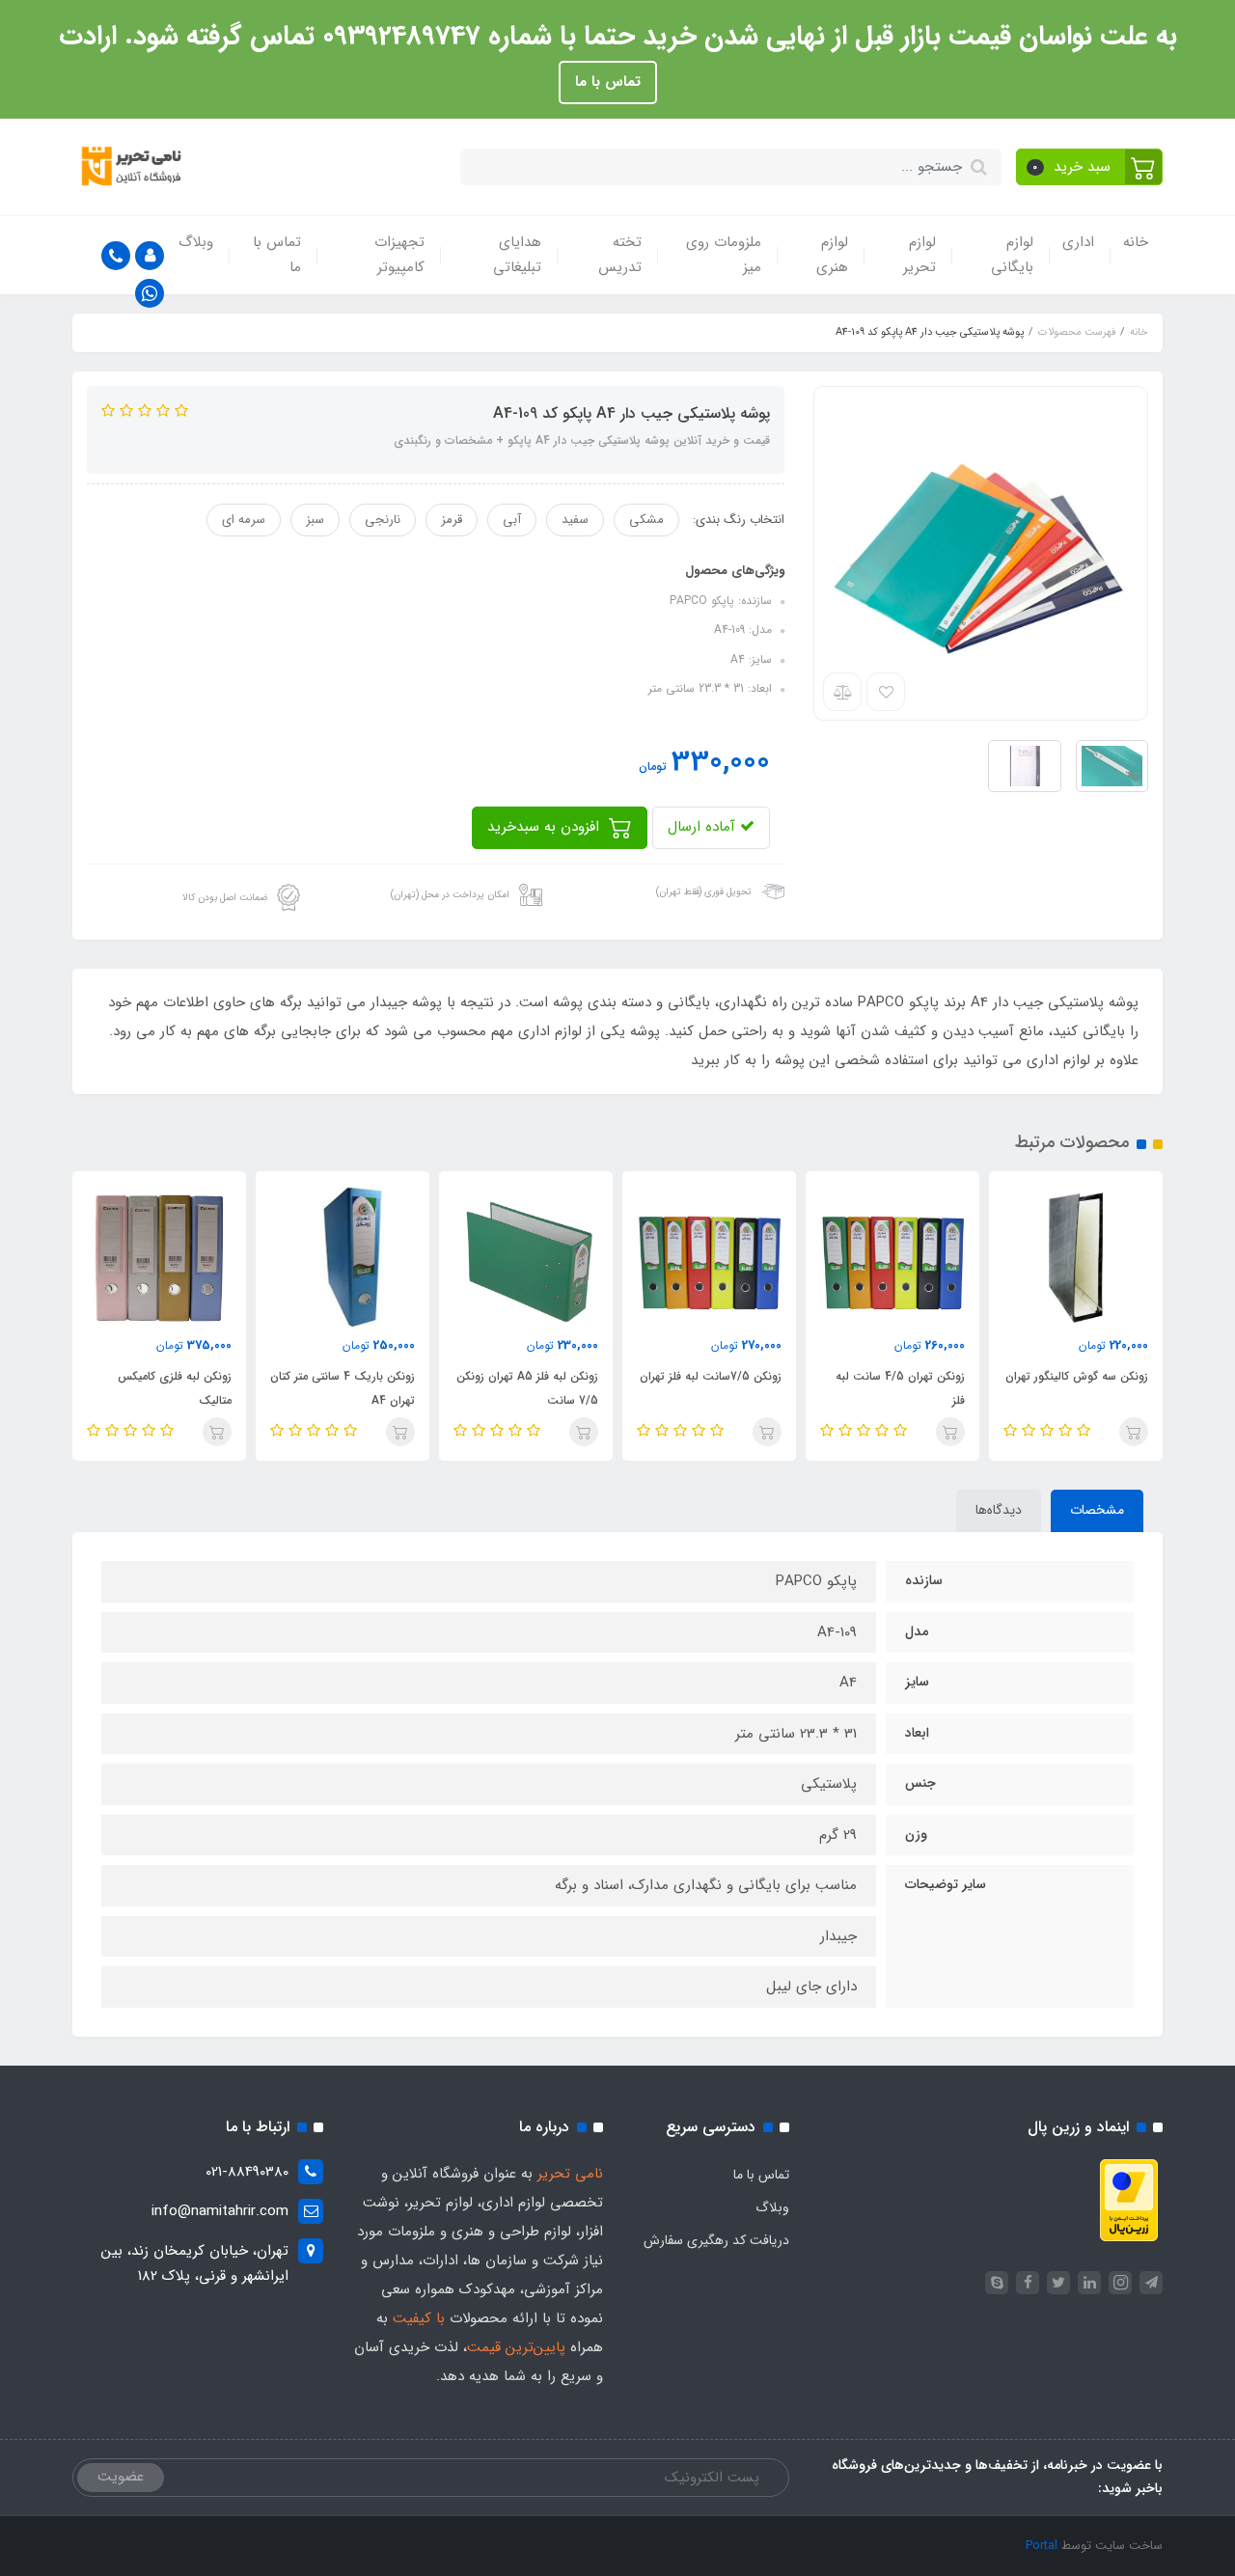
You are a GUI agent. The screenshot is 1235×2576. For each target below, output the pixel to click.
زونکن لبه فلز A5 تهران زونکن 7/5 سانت (527, 1388)
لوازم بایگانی (1012, 255)
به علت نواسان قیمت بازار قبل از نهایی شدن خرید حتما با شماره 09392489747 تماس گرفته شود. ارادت (618, 37)
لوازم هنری (832, 255)
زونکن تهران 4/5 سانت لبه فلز (900, 1388)
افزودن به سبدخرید (546, 827)
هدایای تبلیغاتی (517, 255)
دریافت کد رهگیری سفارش (716, 2240)
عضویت (121, 2477)
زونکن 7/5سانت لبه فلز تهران (711, 1376)
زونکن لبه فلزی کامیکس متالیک (175, 1388)
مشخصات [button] (1097, 1510)
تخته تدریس (620, 255)
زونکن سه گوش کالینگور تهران (1077, 1376)
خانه (1136, 242)
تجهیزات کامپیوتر (399, 255)
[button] (1090, 167)
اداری (1078, 242)
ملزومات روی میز (724, 255)
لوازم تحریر (919, 255)
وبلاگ (196, 242)
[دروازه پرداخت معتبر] (1129, 2200)
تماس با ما (608, 82)
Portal (1042, 2546)
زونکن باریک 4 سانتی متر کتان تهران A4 (343, 1388)
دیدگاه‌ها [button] (999, 1510)
